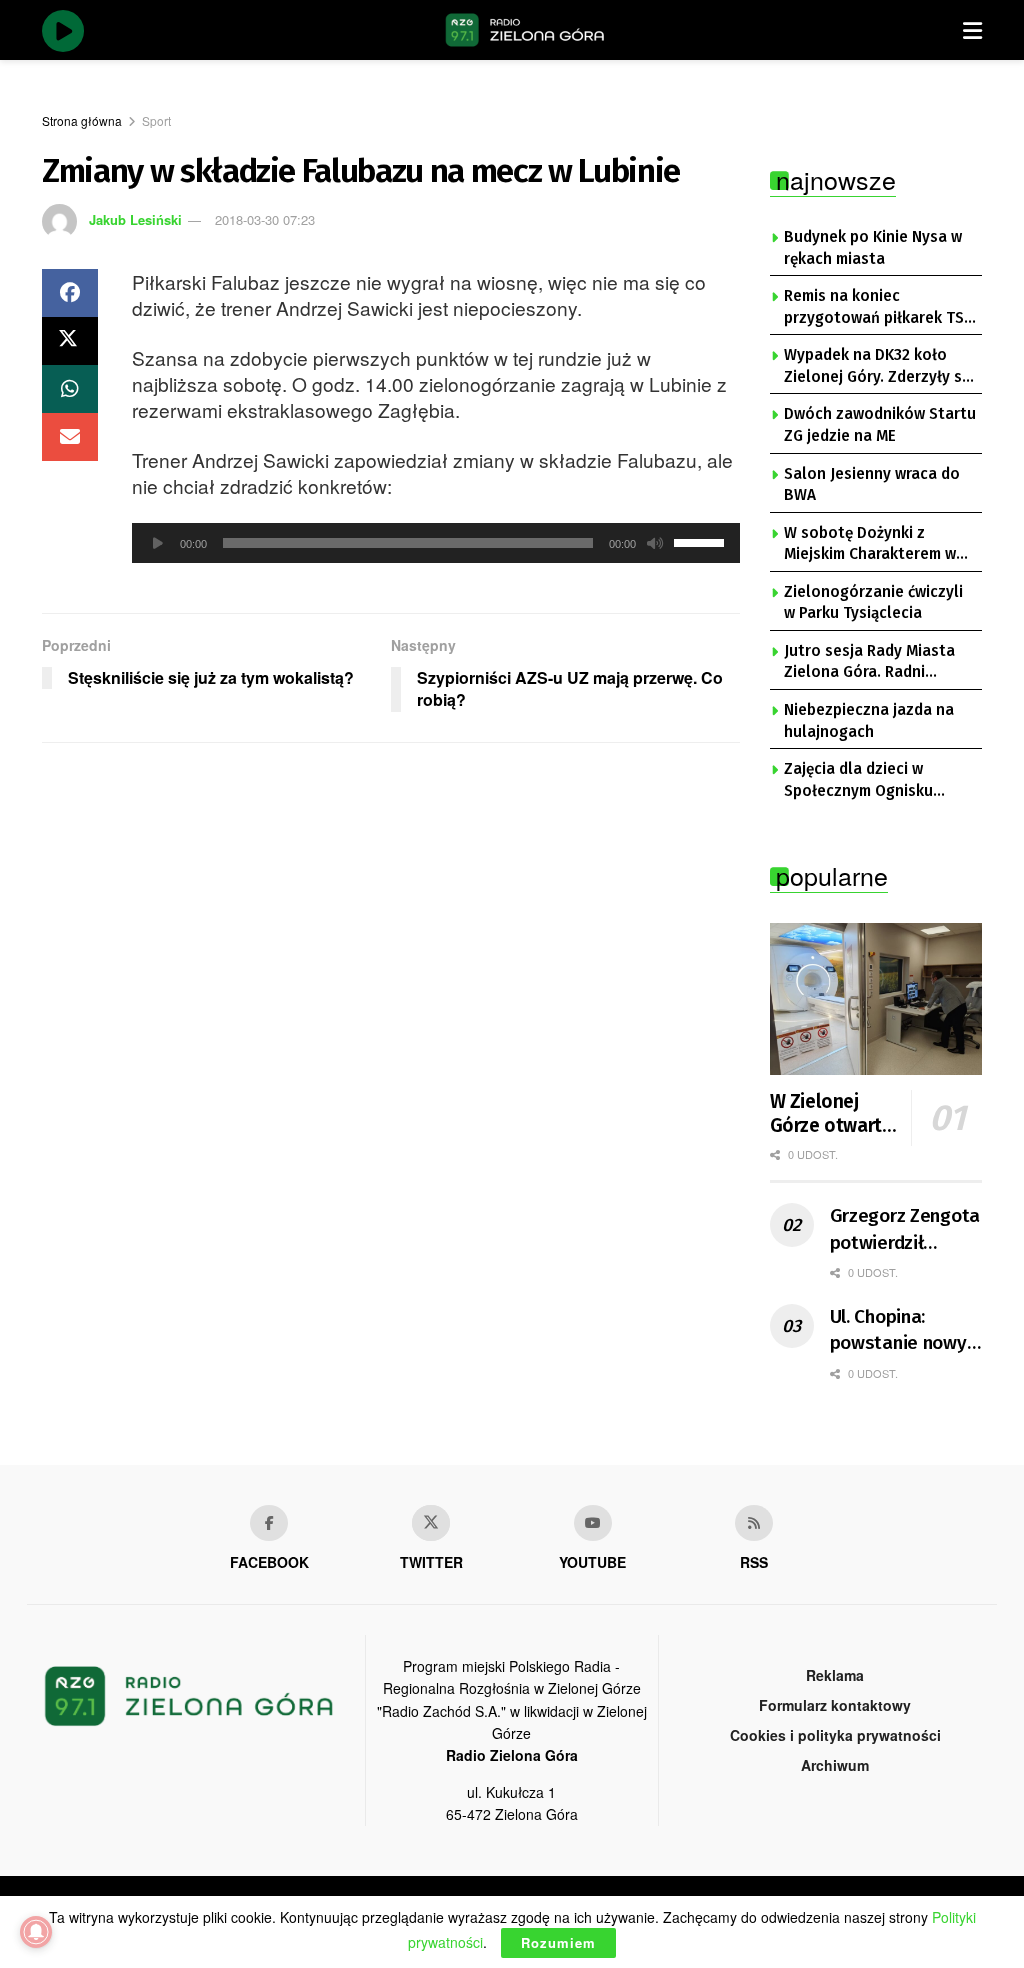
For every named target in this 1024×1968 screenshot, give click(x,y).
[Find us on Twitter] (431, 1523)
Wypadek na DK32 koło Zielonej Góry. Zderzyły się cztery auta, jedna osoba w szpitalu (879, 367)
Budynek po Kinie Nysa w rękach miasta (873, 248)
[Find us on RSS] (754, 1523)
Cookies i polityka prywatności (835, 1735)
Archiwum (835, 1765)
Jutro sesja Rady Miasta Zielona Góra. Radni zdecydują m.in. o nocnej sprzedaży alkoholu (872, 663)
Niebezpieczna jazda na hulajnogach (869, 721)
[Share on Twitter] (70, 341)
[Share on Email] (70, 437)
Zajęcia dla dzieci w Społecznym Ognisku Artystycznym (858, 781)
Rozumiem (558, 1942)
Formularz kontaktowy (835, 1705)
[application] (436, 543)
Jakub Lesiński (135, 219)
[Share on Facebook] (70, 293)
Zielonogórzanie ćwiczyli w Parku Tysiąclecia (873, 603)
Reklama (835, 1675)
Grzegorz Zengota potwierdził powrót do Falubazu (905, 1230)
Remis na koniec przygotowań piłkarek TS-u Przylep (877, 308)
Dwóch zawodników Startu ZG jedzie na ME (880, 425)
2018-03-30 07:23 (265, 219)
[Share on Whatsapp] (70, 389)
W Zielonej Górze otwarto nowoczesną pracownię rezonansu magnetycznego (836, 1114)
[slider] (702, 541)
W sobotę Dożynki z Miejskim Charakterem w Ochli (870, 545)
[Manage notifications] (36, 1932)
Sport (156, 120)
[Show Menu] (972, 30)
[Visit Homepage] (525, 30)
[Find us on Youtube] (593, 1523)
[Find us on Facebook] (269, 1523)
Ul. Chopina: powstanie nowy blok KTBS (898, 1331)
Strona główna (82, 120)
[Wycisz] (655, 543)
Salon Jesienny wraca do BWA (872, 485)
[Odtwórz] (158, 543)
